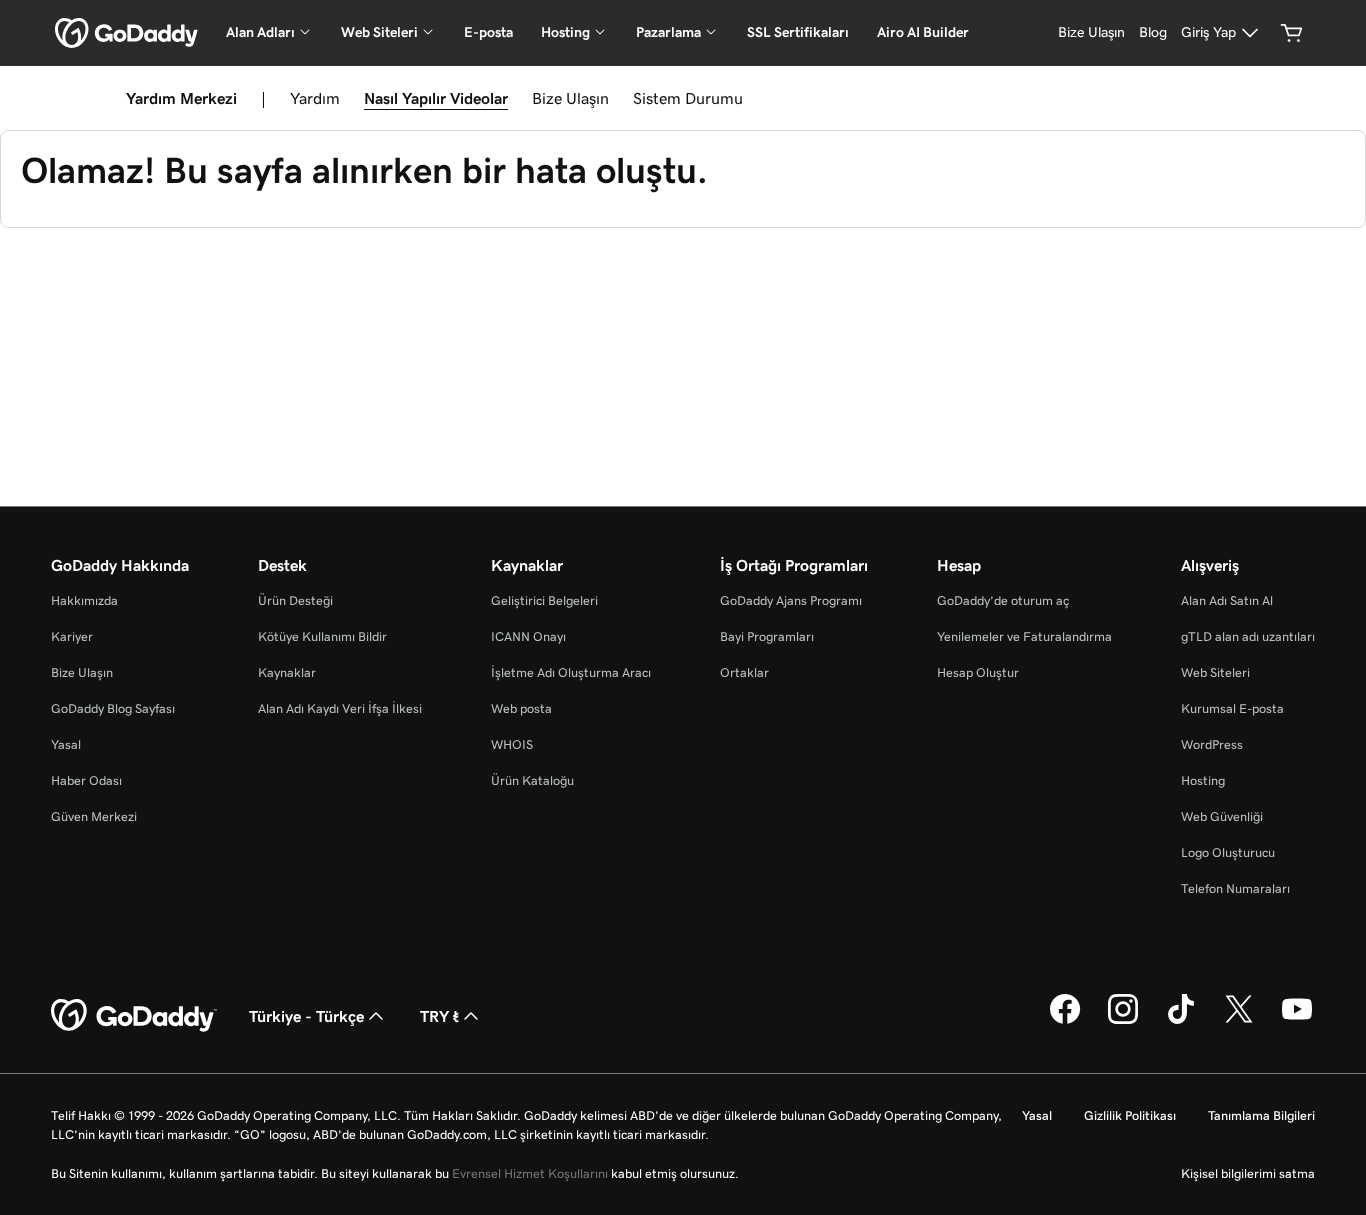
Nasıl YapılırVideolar (436, 98)
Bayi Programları (767, 636)
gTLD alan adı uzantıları (1248, 636)
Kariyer (72, 636)
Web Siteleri (1215, 672)
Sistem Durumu (688, 98)
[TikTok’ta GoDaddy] (1181, 1021)
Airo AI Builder (923, 32)
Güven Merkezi (94, 816)
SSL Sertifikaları (798, 32)
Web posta (521, 708)
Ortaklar (744, 672)
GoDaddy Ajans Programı (791, 600)
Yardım (315, 98)
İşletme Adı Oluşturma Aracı (571, 672)
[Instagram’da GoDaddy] (1123, 1021)
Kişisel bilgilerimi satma (1248, 1173)
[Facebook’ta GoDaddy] (1065, 1021)
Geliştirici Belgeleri (544, 600)
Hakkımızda (84, 600)
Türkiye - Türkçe (306, 1016)
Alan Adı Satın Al (1227, 600)
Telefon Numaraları (1235, 888)
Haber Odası (86, 780)
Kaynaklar (287, 672)
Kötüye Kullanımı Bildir (322, 636)
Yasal (66, 744)
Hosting (1203, 780)
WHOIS (512, 744)
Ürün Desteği (295, 600)
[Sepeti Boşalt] (1292, 33)
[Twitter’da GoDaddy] (1239, 1021)
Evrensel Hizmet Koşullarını (530, 1173)
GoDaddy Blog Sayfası (113, 708)
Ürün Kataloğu (532, 780)
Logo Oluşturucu (1228, 852)
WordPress (1212, 744)
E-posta (488, 32)
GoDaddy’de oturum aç (1003, 600)
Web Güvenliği (1222, 816)
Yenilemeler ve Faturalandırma (1024, 636)
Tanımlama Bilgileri (1261, 1115)
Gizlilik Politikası (1130, 1115)
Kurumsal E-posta (1232, 708)
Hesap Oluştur (978, 672)
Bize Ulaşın (570, 98)
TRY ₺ (439, 1016)
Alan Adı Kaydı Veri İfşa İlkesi (340, 708)
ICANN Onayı (528, 636)
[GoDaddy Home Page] (134, 1016)
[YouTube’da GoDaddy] (1297, 1021)
